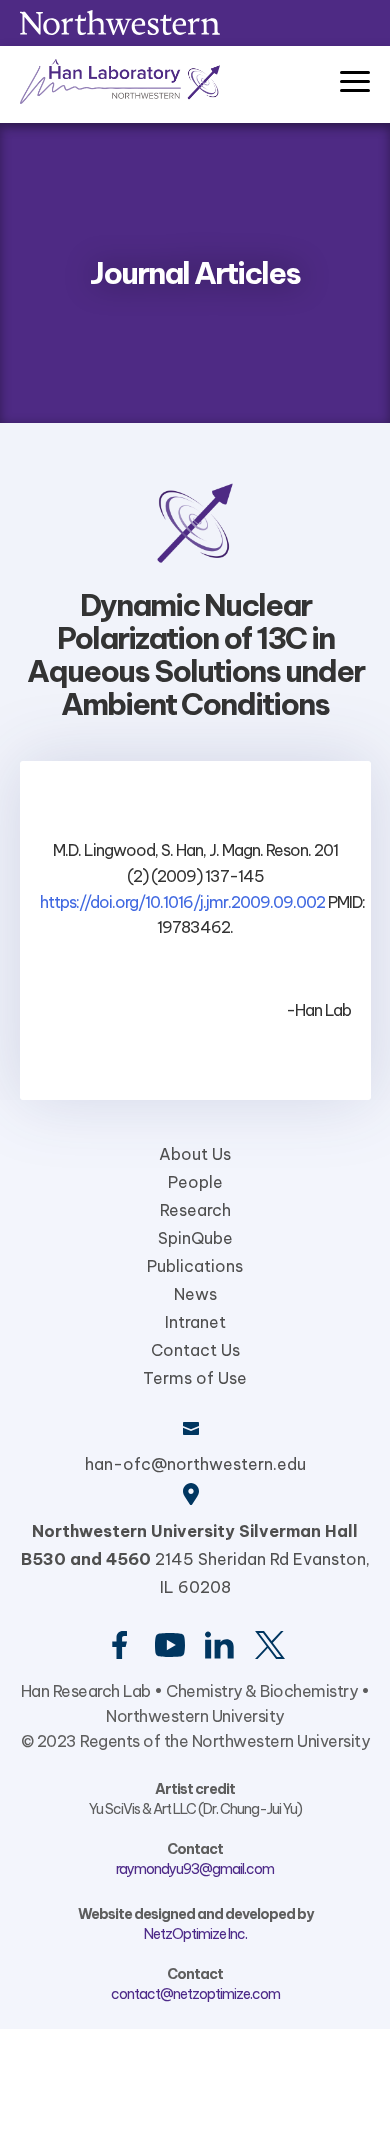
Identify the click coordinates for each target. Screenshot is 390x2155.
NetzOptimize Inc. (195, 1934)
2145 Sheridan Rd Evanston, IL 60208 (195, 1559)
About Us (195, 1154)
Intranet (195, 1322)
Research (195, 1210)
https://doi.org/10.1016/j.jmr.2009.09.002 (182, 902)
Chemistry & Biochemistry (261, 1691)
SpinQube (195, 1238)
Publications (195, 1266)
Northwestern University (195, 1716)
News (195, 1294)
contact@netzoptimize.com (195, 1994)
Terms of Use (195, 1378)
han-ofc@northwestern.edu (195, 1464)
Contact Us (195, 1350)
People (195, 1182)
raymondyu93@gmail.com (195, 1869)
